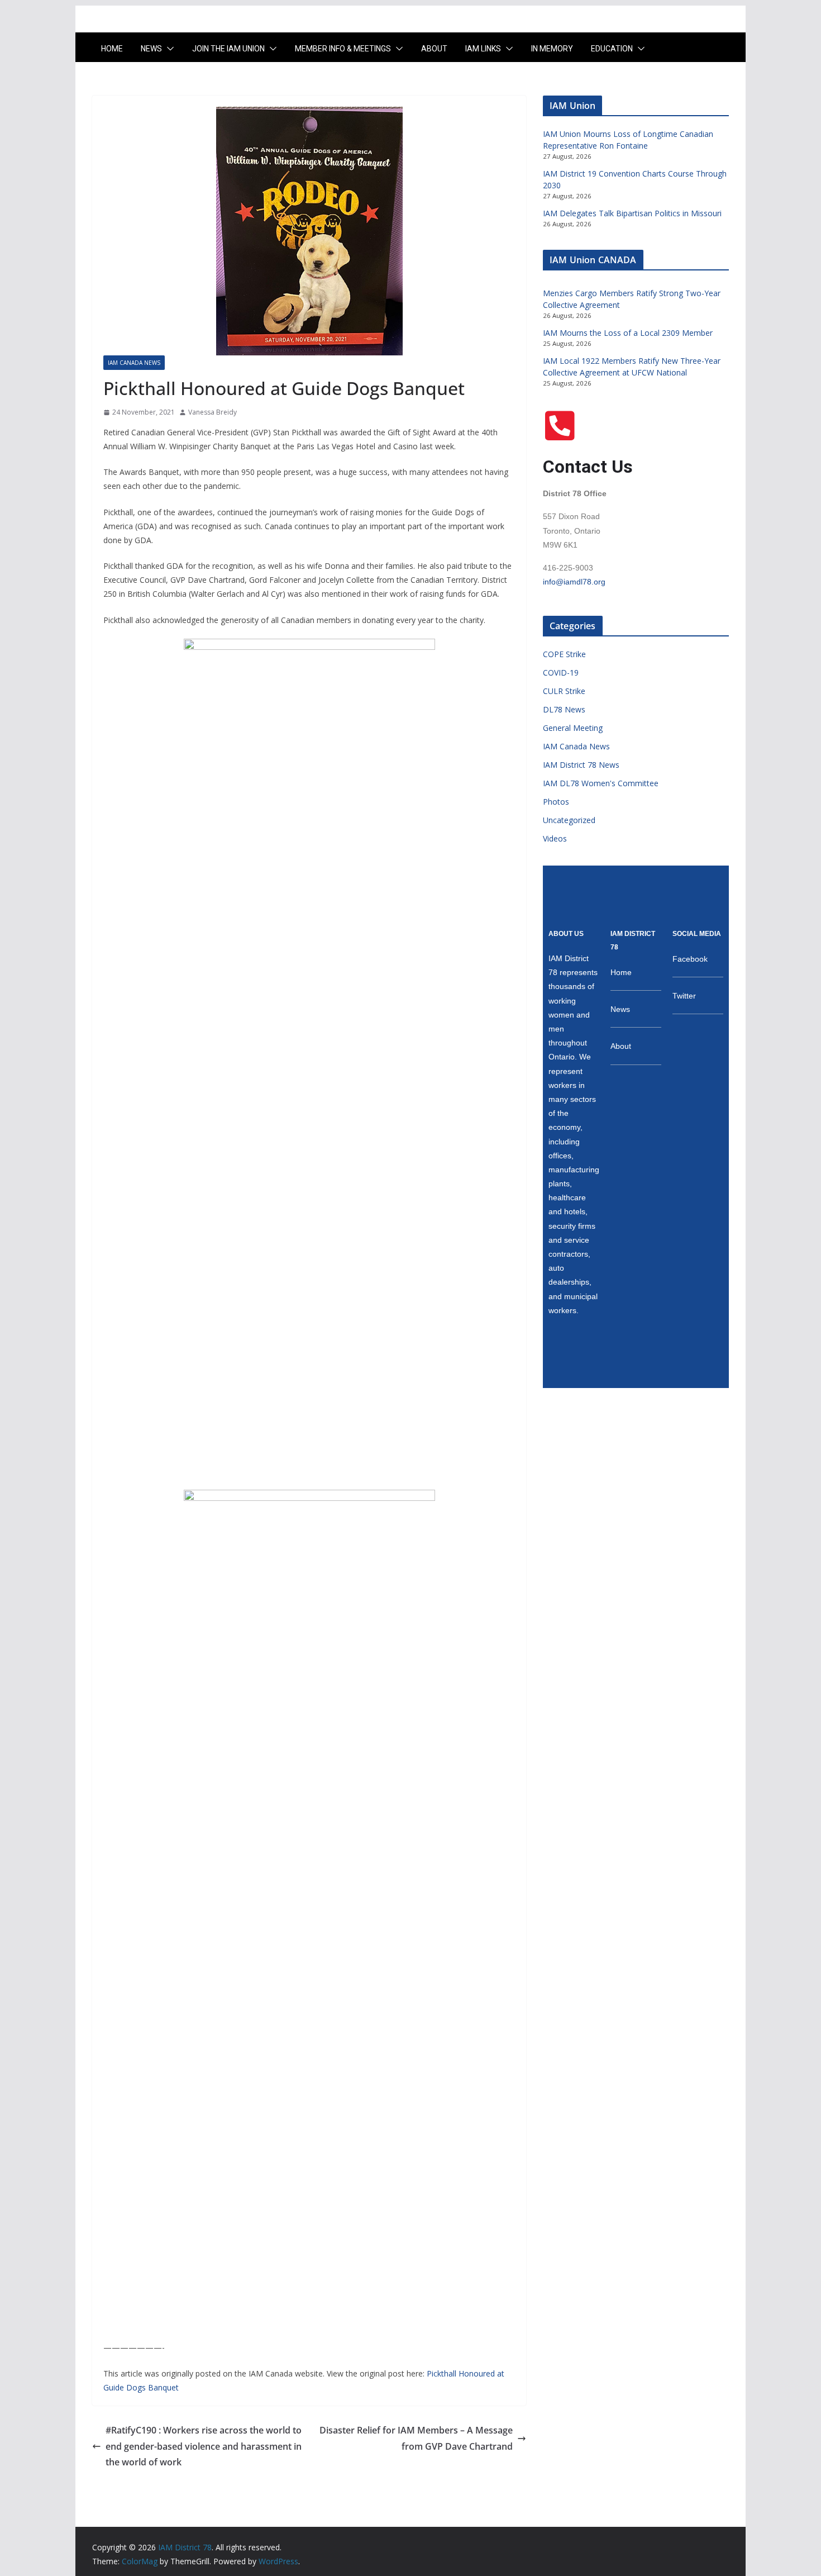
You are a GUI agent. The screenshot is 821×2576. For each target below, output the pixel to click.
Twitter (684, 996)
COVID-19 (561, 672)
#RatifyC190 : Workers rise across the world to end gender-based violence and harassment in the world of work (204, 2446)
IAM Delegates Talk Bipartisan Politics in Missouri (632, 213)
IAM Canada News (134, 363)
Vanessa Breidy (213, 412)
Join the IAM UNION (228, 49)
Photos (556, 802)
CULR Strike (564, 691)
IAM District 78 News (581, 765)
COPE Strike (564, 654)
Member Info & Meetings (343, 49)
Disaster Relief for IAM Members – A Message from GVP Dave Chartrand (416, 2438)
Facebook (690, 959)
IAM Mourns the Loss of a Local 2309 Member (628, 333)
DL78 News (564, 709)
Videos (555, 838)
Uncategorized (569, 820)
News (151, 49)
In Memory (552, 49)
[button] (168, 49)
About (434, 49)
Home (112, 49)
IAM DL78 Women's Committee (601, 783)
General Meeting (573, 728)
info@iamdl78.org (574, 582)
